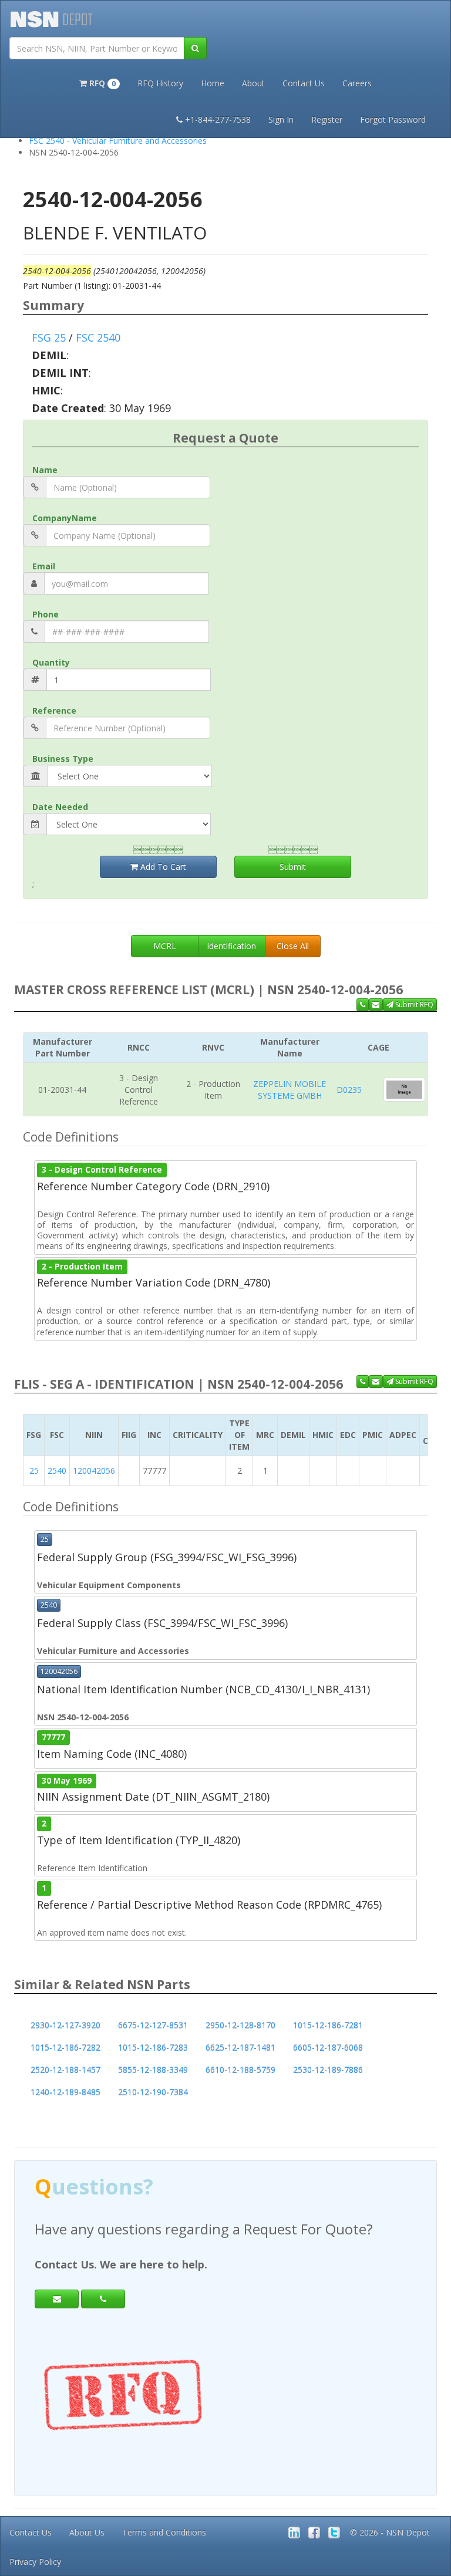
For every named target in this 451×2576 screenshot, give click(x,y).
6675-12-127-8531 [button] (153, 2025)
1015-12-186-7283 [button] (153, 2047)
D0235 (349, 1090)
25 (34, 1471)
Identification (231, 946)
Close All (293, 946)
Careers (357, 83)
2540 (57, 1471)
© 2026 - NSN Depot (390, 2532)
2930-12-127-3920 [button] (65, 2025)
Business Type (63, 759)
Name (45, 470)
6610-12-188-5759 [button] (240, 2070)
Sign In (281, 119)
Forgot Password (393, 119)
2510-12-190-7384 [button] (153, 2092)
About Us (87, 2532)
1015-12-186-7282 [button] (65, 2047)
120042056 (94, 1471)
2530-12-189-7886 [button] (328, 2070)
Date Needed (60, 807)
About (253, 83)
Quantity (51, 662)
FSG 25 (49, 337)
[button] (100, 82)
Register (327, 119)
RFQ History (160, 83)
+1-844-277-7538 (218, 119)
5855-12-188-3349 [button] (153, 2070)
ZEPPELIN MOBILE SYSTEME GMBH (290, 1090)
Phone (46, 614)
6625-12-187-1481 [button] (240, 2047)
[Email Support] (376, 1005)
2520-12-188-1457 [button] (65, 2070)
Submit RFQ (413, 1005)
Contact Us (304, 83)
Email (44, 566)
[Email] (57, 2299)
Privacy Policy (35, 2562)
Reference (54, 710)
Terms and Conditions (164, 2532)
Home (213, 83)
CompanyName (65, 518)
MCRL (165, 946)
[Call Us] (363, 1005)
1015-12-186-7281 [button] (328, 2025)
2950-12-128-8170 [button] (240, 2025)
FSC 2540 (98, 337)
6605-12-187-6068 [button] (328, 2047)
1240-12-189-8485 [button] (65, 2092)
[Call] (103, 2299)
